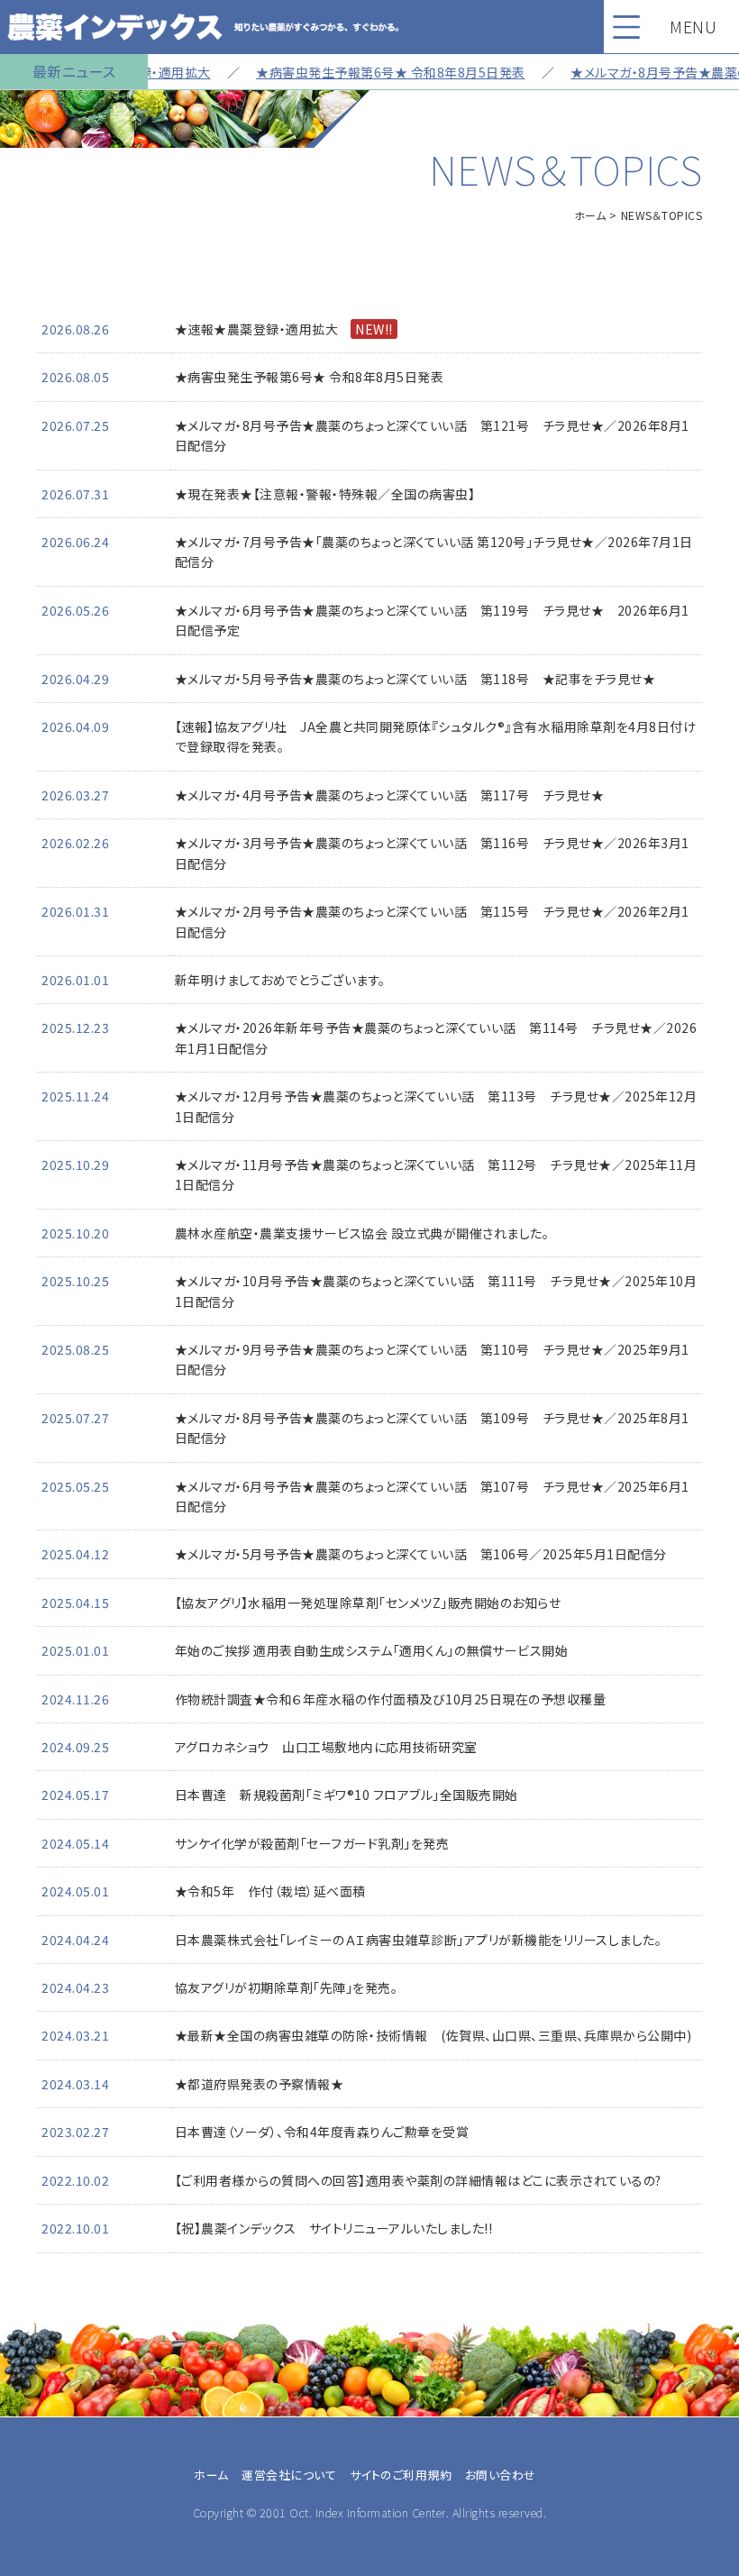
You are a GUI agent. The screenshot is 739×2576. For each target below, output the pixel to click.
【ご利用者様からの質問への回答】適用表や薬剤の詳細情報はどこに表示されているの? (418, 2180)
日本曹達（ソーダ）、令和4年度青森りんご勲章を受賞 (322, 2132)
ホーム (590, 215)
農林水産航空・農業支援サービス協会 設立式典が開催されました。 (362, 1233)
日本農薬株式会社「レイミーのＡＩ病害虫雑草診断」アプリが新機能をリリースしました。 (419, 1940)
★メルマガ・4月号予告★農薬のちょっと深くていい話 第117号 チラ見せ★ (390, 795)
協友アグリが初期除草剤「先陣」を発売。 (287, 1987)
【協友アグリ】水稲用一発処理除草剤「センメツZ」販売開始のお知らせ (368, 1603)
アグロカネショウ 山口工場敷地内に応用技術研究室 (326, 1747)
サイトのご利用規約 (401, 2475)
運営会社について (289, 2475)
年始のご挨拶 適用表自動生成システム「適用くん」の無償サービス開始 (372, 1650)
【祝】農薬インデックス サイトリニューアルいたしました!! (334, 2228)
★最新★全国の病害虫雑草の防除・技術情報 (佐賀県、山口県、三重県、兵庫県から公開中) (433, 2035)
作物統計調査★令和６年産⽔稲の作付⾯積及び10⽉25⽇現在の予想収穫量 (391, 1699)
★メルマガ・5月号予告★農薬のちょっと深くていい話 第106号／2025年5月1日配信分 (421, 1554)
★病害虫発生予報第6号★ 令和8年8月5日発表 (366, 72)
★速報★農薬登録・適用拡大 (284, 329)
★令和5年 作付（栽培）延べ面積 (270, 1891)
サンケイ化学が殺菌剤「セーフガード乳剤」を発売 (312, 1843)
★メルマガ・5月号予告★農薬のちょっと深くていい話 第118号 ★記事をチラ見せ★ (415, 679)
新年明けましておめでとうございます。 (280, 980)
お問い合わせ (501, 2475)
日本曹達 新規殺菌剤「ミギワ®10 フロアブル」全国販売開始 (347, 1795)
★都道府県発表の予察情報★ (260, 2084)
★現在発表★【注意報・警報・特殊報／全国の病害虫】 (325, 494)
